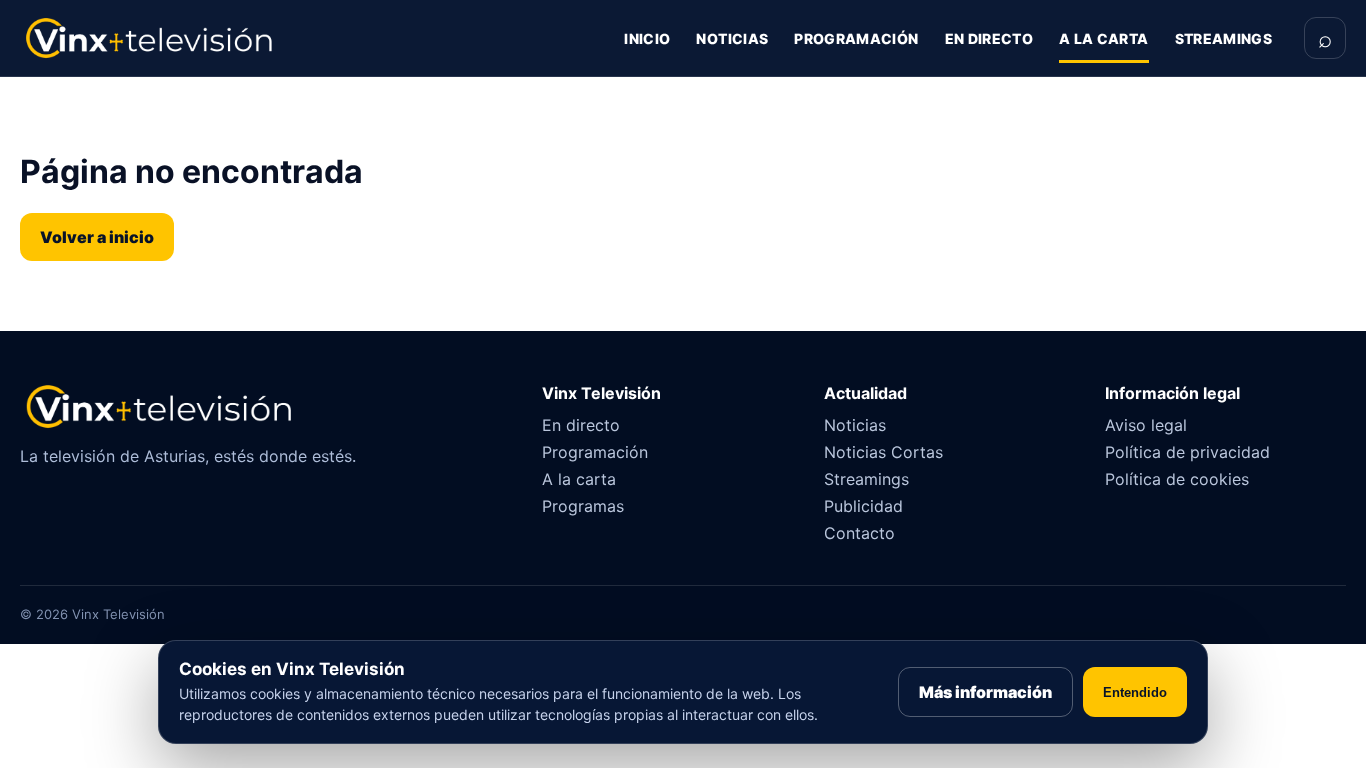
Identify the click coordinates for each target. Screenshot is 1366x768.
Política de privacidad (1187, 452)
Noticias (732, 38)
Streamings (1224, 38)
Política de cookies (1177, 479)
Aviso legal (1146, 425)
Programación (856, 38)
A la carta (1104, 38)
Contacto (859, 533)
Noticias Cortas (883, 452)
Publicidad (863, 506)
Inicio (647, 38)
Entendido (1135, 692)
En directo (989, 38)
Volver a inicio (97, 237)
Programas (583, 506)
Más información (985, 692)
